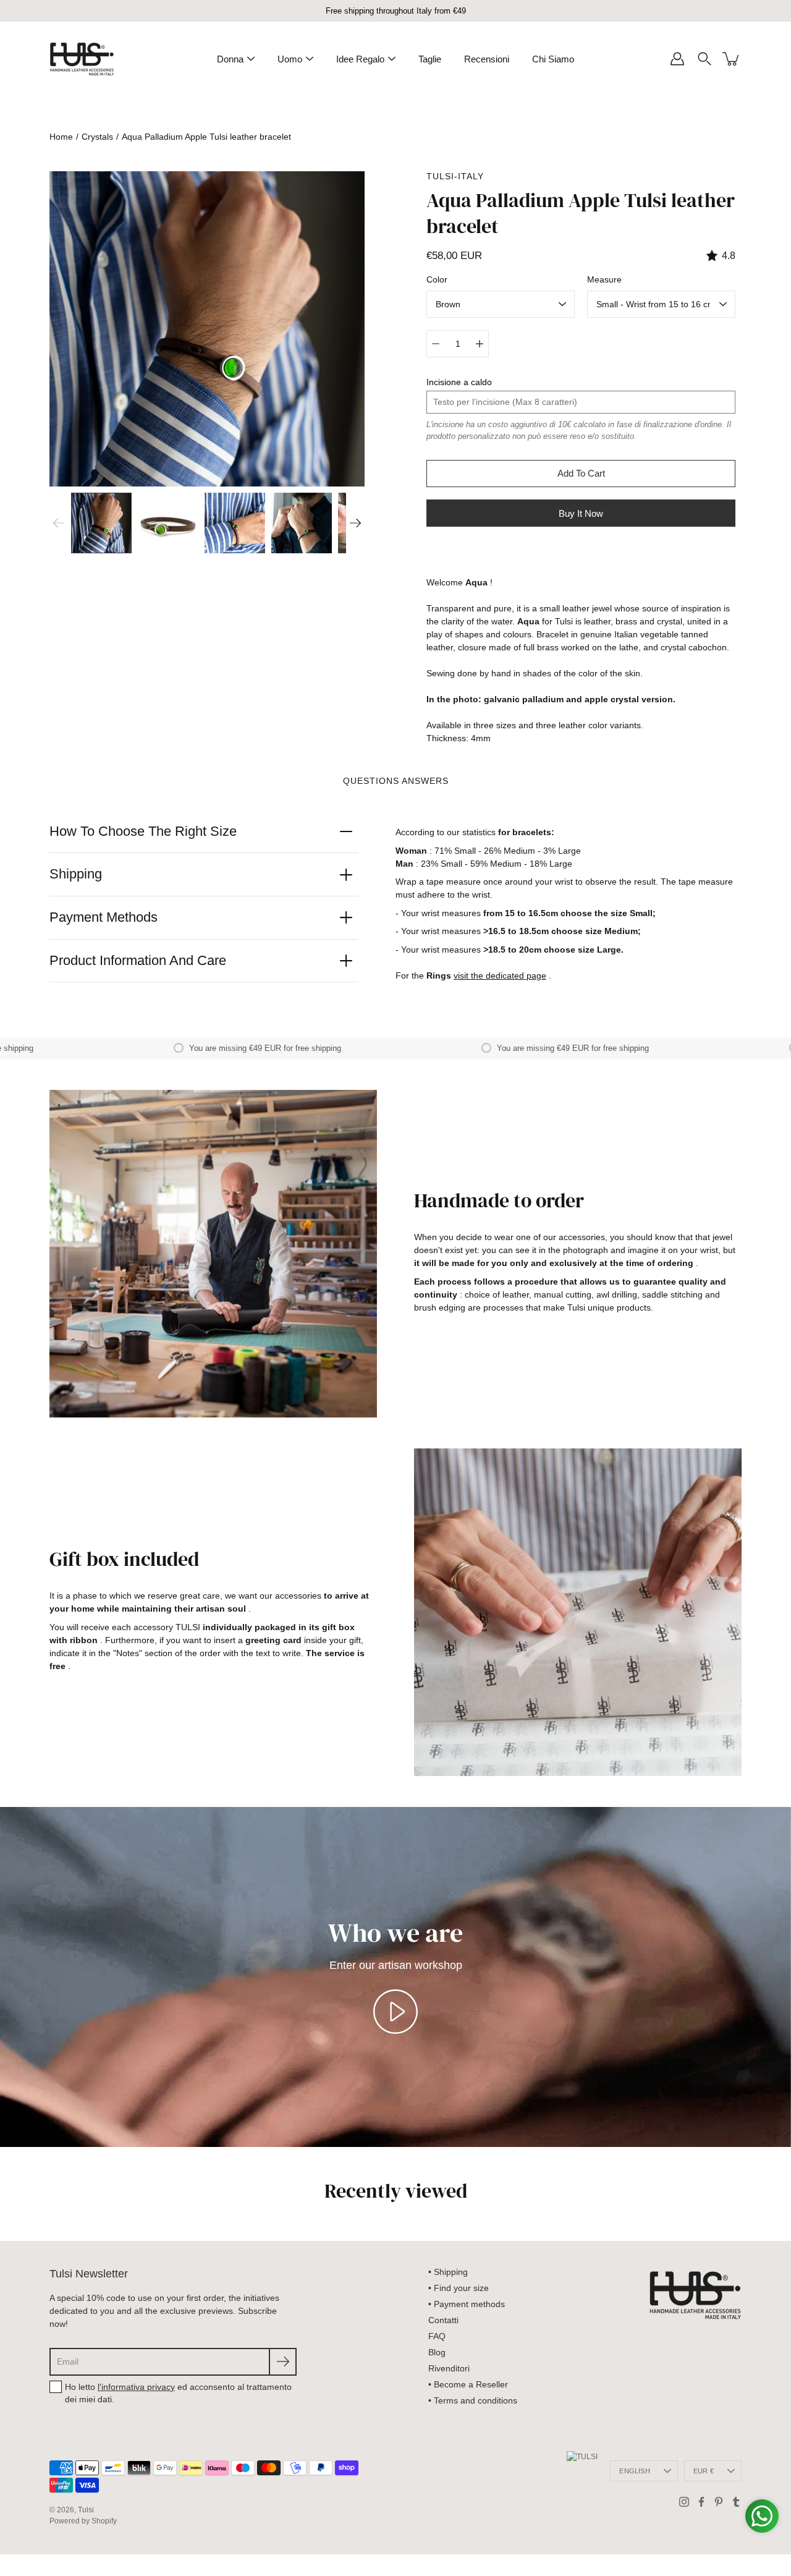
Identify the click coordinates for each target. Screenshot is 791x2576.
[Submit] (283, 2362)
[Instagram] (684, 2502)
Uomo (290, 59)
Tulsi (86, 2510)
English (635, 2471)
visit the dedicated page (500, 976)
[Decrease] (436, 344)
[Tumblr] (736, 2502)
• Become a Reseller (468, 2384)
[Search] (704, 59)
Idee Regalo (360, 59)
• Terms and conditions (473, 2400)
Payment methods (104, 917)
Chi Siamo (553, 59)
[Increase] (480, 344)
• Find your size (459, 2288)
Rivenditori (449, 2368)
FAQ (437, 2336)
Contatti (443, 2320)
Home (61, 137)
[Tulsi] (82, 59)
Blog (437, 2352)
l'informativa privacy (136, 2387)
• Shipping (448, 2272)
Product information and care (138, 960)
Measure (604, 279)
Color (437, 279)
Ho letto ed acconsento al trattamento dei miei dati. (178, 2393)
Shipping (76, 874)
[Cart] (732, 59)
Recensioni (487, 59)
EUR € (704, 2471)
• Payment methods (467, 2304)
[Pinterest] (719, 2502)
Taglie (430, 59)
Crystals (97, 137)
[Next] (355, 523)
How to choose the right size (143, 831)
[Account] (677, 59)
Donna (230, 59)
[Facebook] (701, 2502)
